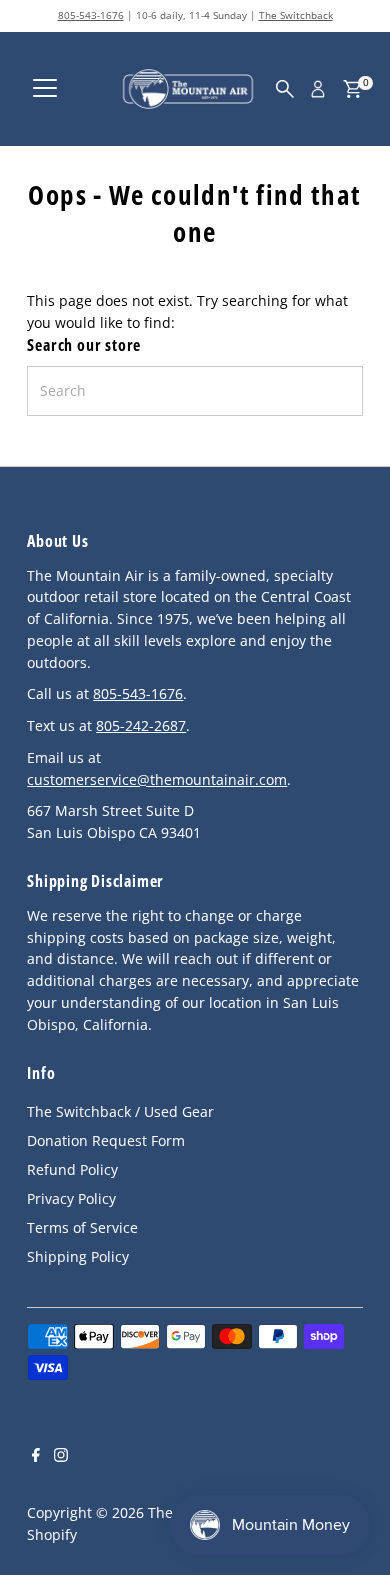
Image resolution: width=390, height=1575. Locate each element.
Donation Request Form (106, 1140)
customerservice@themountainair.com (157, 779)
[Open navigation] (45, 89)
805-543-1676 (91, 15)
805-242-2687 (141, 725)
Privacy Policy (71, 1198)
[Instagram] (61, 1457)
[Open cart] (352, 89)
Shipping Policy (78, 1256)
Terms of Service (82, 1227)
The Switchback (296, 15)
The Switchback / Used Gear (120, 1111)
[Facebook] (36, 1457)
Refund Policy (72, 1169)
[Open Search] (285, 89)
